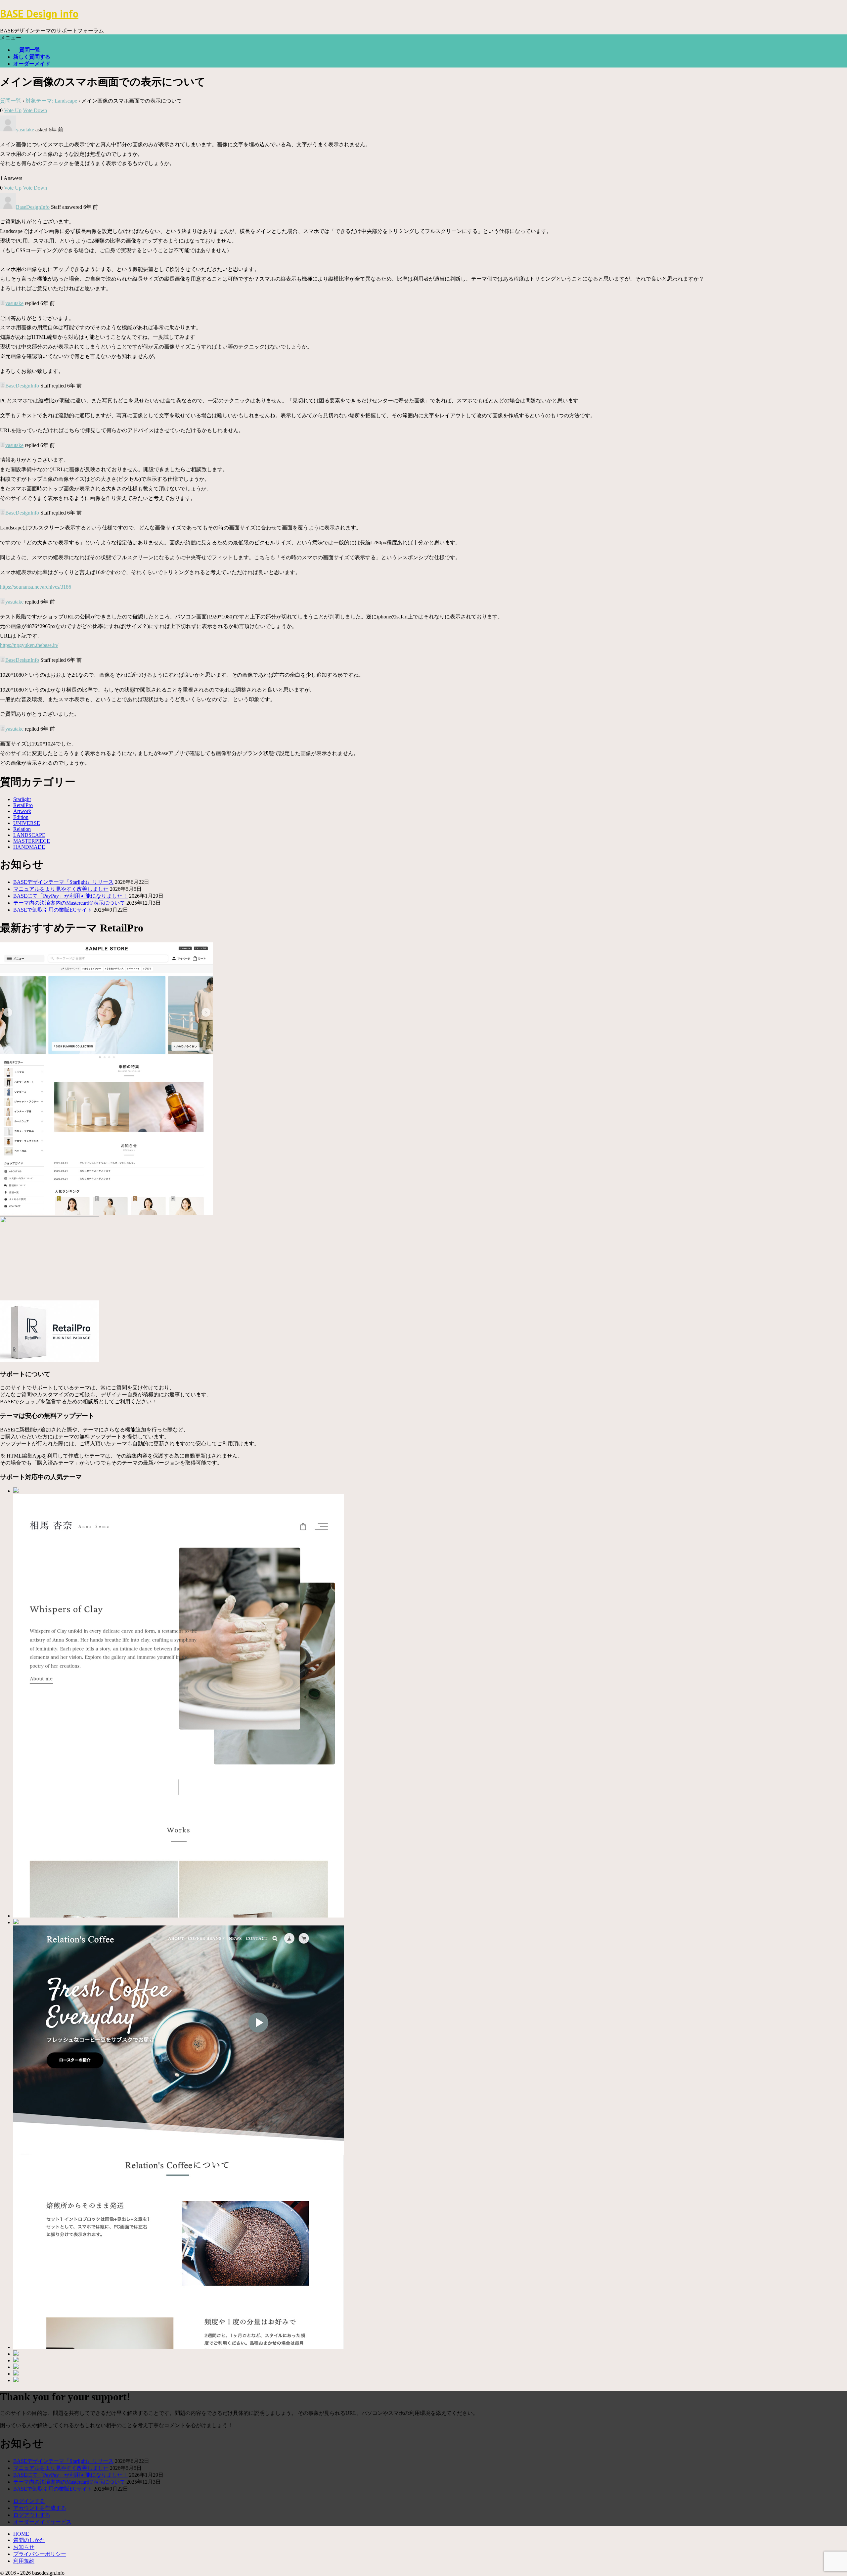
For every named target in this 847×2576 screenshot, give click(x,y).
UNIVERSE (27, 823)
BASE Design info (39, 14)
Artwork (22, 811)
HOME (21, 2534)
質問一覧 (30, 50)
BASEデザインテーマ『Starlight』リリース (63, 882)
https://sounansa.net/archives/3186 (36, 587)
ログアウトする (32, 2515)
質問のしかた (29, 2540)
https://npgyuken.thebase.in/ (29, 645)
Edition (21, 817)
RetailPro (23, 805)
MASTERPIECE (32, 841)
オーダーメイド (32, 64)
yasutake (25, 130)
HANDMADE (29, 847)
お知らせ (24, 2547)
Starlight (22, 799)
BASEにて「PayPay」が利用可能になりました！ (70, 896)
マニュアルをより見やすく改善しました (61, 889)
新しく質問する (32, 57)
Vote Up (13, 110)
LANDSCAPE (29, 835)
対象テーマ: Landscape (51, 101)
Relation (22, 829)
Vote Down (35, 110)
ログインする (29, 2501)
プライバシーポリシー (40, 2554)
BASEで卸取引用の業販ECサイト (53, 910)
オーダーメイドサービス (42, 2522)
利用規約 (24, 2561)
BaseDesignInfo (33, 207)
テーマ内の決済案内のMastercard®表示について (69, 903)
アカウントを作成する (40, 2508)
